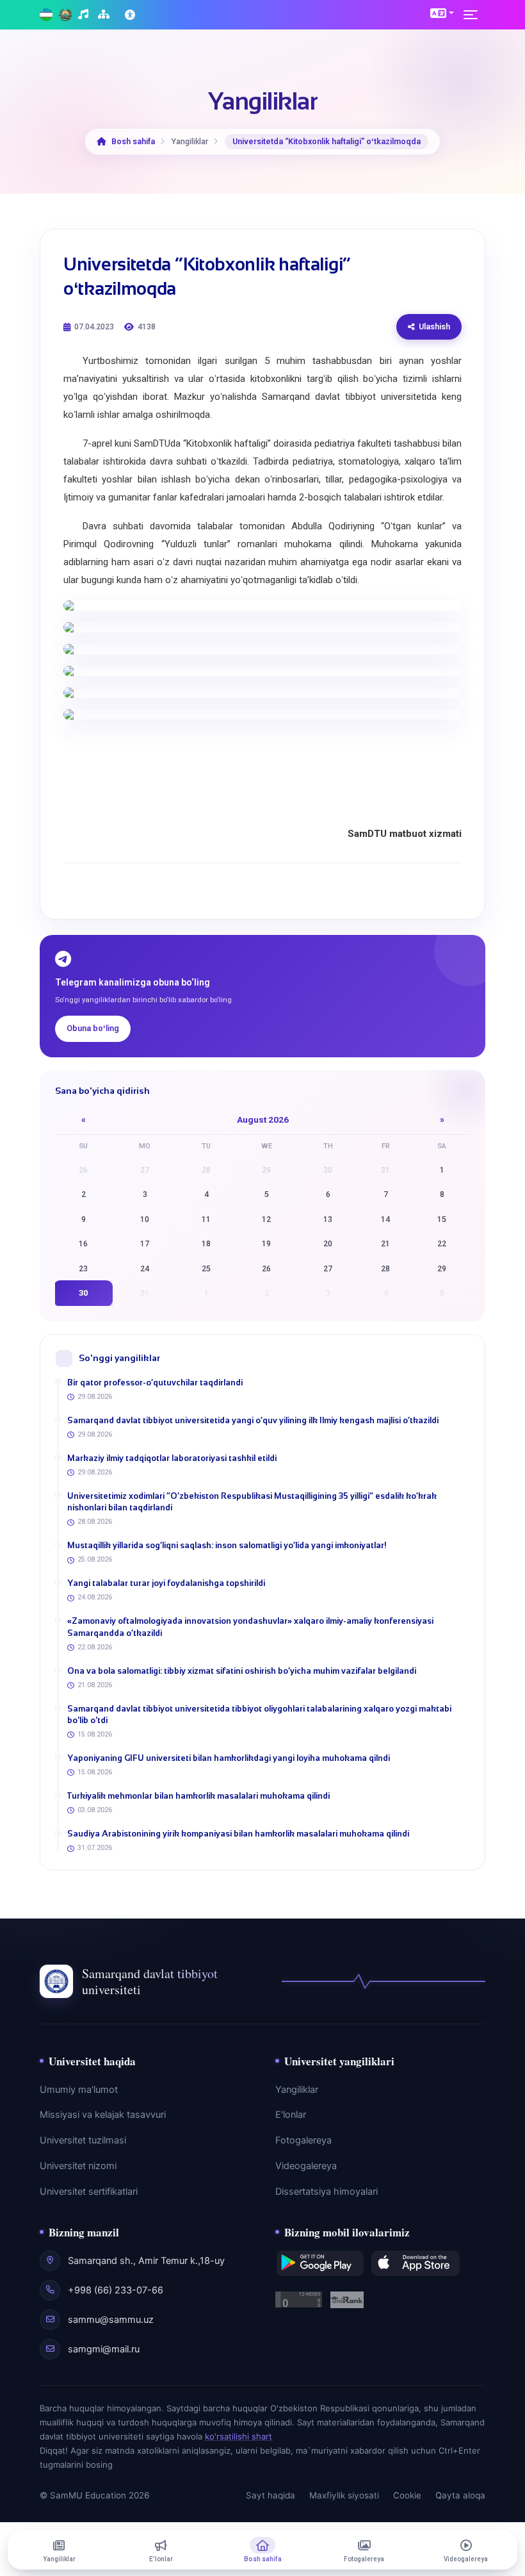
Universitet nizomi (78, 2166)
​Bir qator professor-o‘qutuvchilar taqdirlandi (155, 1383)
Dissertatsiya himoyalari (327, 2192)
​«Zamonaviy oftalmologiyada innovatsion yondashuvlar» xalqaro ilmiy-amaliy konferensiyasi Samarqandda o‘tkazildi (250, 1627)
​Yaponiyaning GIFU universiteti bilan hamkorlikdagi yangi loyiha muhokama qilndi (229, 1758)
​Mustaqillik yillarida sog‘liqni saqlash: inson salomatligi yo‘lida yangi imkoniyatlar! (227, 1545)
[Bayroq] (46, 15)
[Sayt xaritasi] (105, 15)
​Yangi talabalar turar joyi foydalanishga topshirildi (166, 1583)
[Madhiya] (85, 15)
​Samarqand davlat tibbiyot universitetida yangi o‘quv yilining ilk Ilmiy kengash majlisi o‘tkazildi (253, 1420)
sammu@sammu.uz (111, 2320)
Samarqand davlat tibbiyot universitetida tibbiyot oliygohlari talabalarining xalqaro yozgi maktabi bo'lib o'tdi (259, 1714)
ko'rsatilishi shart (238, 2436)
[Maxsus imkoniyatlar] (131, 15)
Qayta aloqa (460, 2495)
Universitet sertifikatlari (89, 2192)
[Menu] (474, 15)
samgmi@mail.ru (104, 2349)
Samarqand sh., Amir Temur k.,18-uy (146, 2261)
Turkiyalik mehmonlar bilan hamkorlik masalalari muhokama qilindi (198, 1796)
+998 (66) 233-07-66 (116, 2290)
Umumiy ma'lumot (79, 2090)
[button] (442, 13)
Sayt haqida (271, 2495)
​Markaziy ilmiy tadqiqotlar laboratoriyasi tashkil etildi (172, 1458)
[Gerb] (65, 15)
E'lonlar (291, 2115)
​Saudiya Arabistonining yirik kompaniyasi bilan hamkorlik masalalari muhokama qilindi (238, 1834)
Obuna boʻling (93, 1028)
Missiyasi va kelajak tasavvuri (103, 2115)
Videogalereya (306, 2166)
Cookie (407, 2495)
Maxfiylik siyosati (344, 2495)
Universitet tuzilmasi (83, 2140)
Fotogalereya (303, 2140)
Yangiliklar (297, 2090)
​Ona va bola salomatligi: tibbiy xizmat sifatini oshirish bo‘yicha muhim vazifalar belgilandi (242, 1671)
